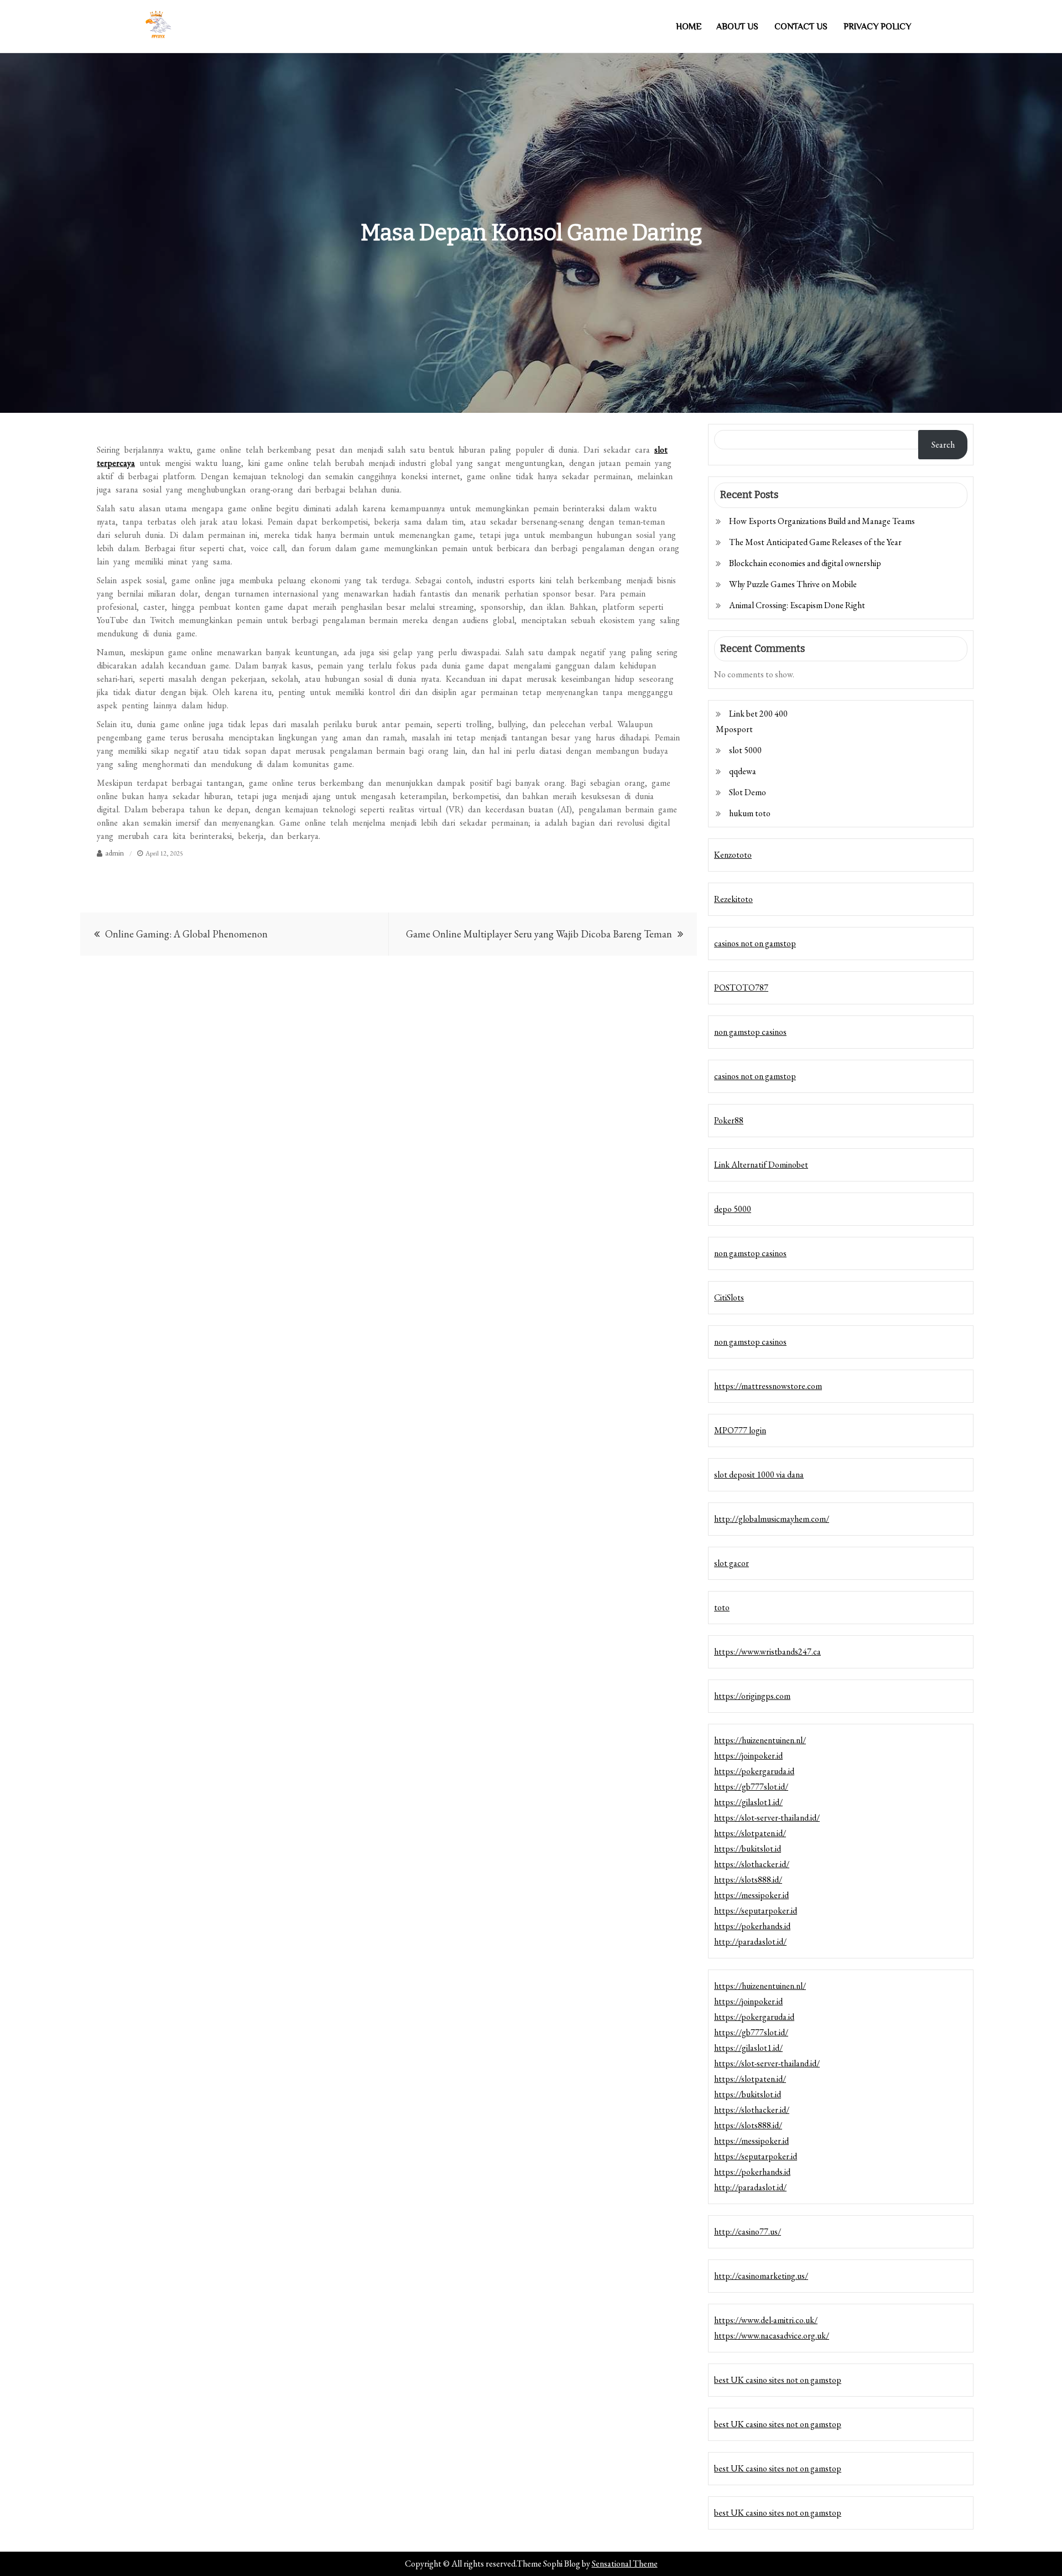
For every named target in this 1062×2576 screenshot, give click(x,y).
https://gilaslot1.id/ (748, 1802)
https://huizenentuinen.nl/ (760, 1740)
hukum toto (750, 813)
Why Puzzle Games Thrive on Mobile (793, 584)
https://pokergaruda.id (754, 1771)
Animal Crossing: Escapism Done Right (797, 605)
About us (737, 27)
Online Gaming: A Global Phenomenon (186, 934)
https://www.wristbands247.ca (767, 1652)
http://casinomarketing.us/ (761, 2276)
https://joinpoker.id (748, 1756)
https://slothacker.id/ (752, 1864)
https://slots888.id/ (748, 1880)
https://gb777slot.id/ (751, 1787)
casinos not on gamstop (755, 943)
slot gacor (732, 1563)
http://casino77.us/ (748, 2232)
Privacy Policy (877, 27)
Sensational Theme (625, 2564)
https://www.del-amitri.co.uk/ (766, 2320)
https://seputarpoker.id (756, 1911)
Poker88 (729, 1120)
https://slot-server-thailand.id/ (767, 1818)
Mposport (734, 729)
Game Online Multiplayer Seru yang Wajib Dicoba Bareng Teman (539, 934)
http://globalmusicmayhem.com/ (772, 1519)
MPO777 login (740, 1430)
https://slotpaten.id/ (750, 1833)
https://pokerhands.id (752, 1926)
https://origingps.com (752, 1696)
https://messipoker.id (751, 1895)
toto (722, 1607)
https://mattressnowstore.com (768, 1386)
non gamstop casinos (750, 1032)
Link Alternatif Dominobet (761, 1165)
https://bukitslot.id (748, 1849)
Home (689, 27)
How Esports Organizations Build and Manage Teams (822, 521)
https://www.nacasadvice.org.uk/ (772, 2336)
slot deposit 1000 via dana (759, 1474)
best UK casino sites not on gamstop (778, 2380)
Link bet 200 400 (758, 714)
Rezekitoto (733, 899)
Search (943, 445)
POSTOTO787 (741, 988)
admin (114, 853)
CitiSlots (729, 1297)
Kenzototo (733, 855)
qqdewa (743, 771)
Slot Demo (748, 792)
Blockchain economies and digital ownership (805, 563)
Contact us (801, 27)
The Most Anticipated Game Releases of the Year (815, 542)
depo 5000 (733, 1209)
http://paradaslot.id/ (750, 1942)
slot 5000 (745, 750)
